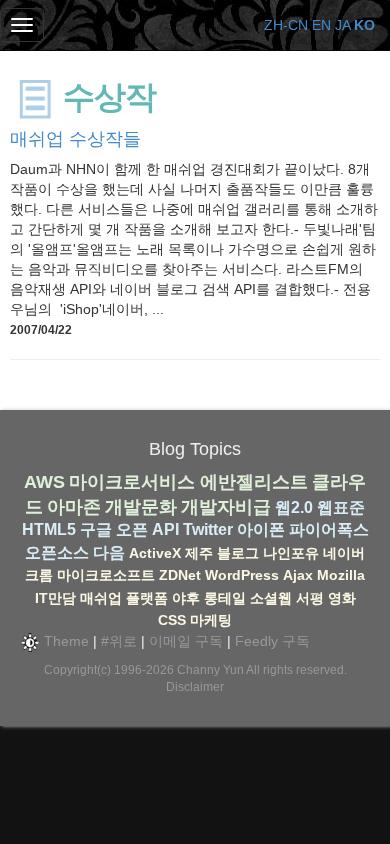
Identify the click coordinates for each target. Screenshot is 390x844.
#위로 (119, 641)
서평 (310, 598)
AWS (44, 482)
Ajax (298, 575)
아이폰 (261, 529)
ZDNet (180, 575)
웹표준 (341, 507)
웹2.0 (294, 507)
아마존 (74, 507)
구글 (96, 529)
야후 (186, 598)
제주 (199, 553)
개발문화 (141, 507)
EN (321, 25)
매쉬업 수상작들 (75, 139)
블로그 (238, 553)
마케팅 (211, 620)
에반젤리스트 (254, 482)
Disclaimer (195, 687)
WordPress (242, 575)
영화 (342, 598)
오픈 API (147, 529)
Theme (64, 641)
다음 (109, 552)
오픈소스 (57, 552)
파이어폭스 (329, 529)
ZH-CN (286, 25)
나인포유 (291, 553)
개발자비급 (226, 507)
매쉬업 (101, 598)
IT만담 (55, 598)
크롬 (39, 575)
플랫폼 (147, 598)
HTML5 (49, 529)
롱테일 (225, 598)
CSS (172, 620)
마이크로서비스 (132, 482)
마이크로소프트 (106, 575)
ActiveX (155, 553)
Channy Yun (210, 670)
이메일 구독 (186, 641)
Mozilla (341, 575)
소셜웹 (271, 598)
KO (364, 25)
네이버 (344, 553)
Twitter (208, 529)
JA (342, 25)
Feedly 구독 (272, 641)
